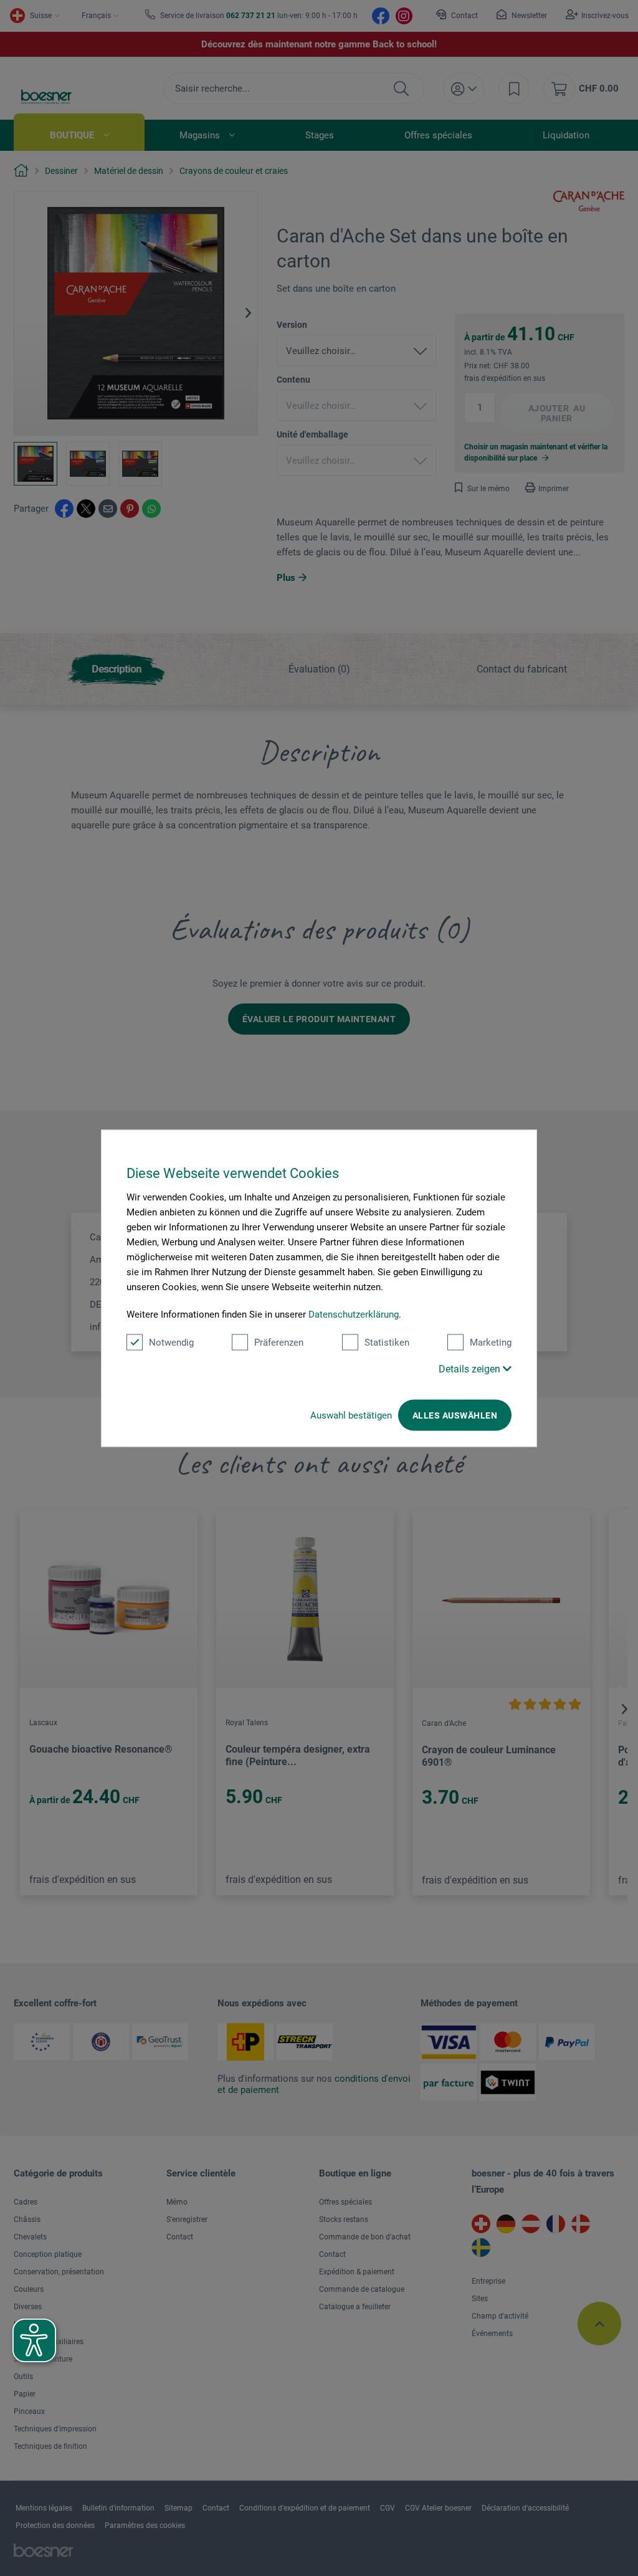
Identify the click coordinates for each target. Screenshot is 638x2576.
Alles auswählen (455, 1415)
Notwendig (171, 1342)
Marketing (491, 1342)
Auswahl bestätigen (351, 1415)
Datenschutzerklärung (354, 1314)
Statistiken (387, 1342)
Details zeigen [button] (471, 1368)
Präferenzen (279, 1342)
